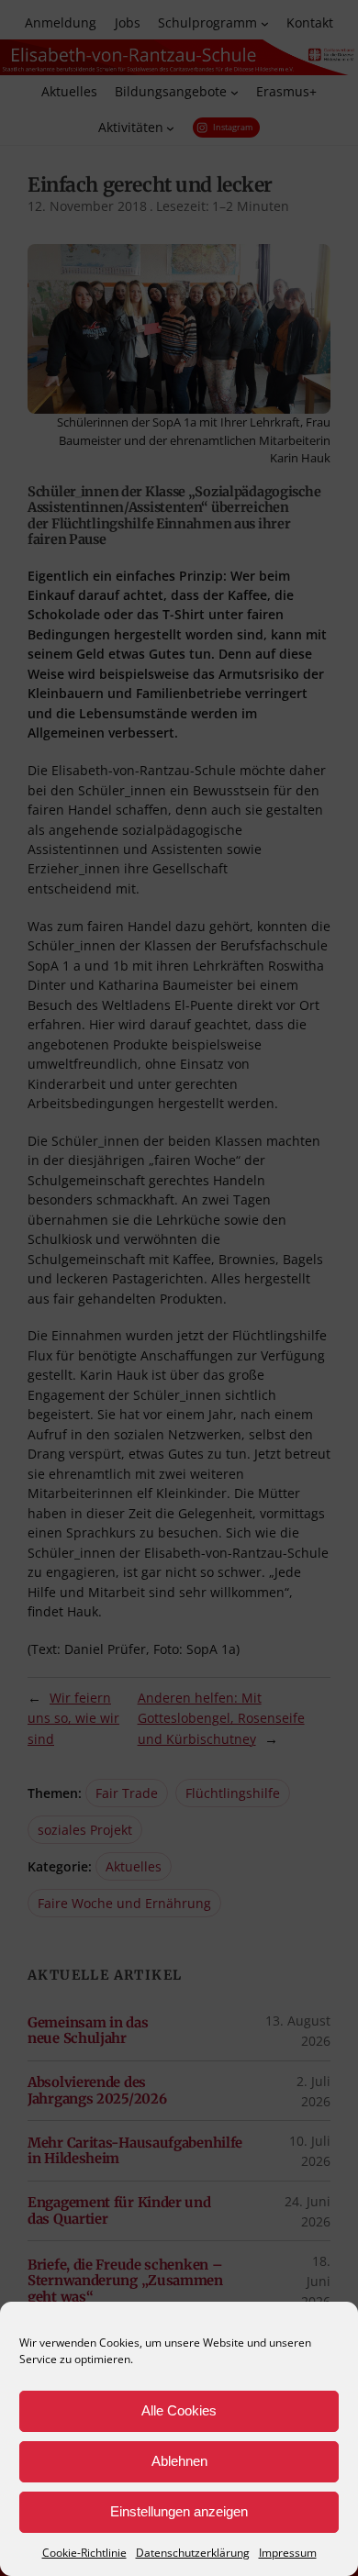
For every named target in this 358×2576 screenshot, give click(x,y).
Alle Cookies (179, 2410)
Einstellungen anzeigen (179, 2511)
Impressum (288, 2553)
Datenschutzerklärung (193, 2553)
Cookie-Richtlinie (84, 2553)
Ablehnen (179, 2461)
